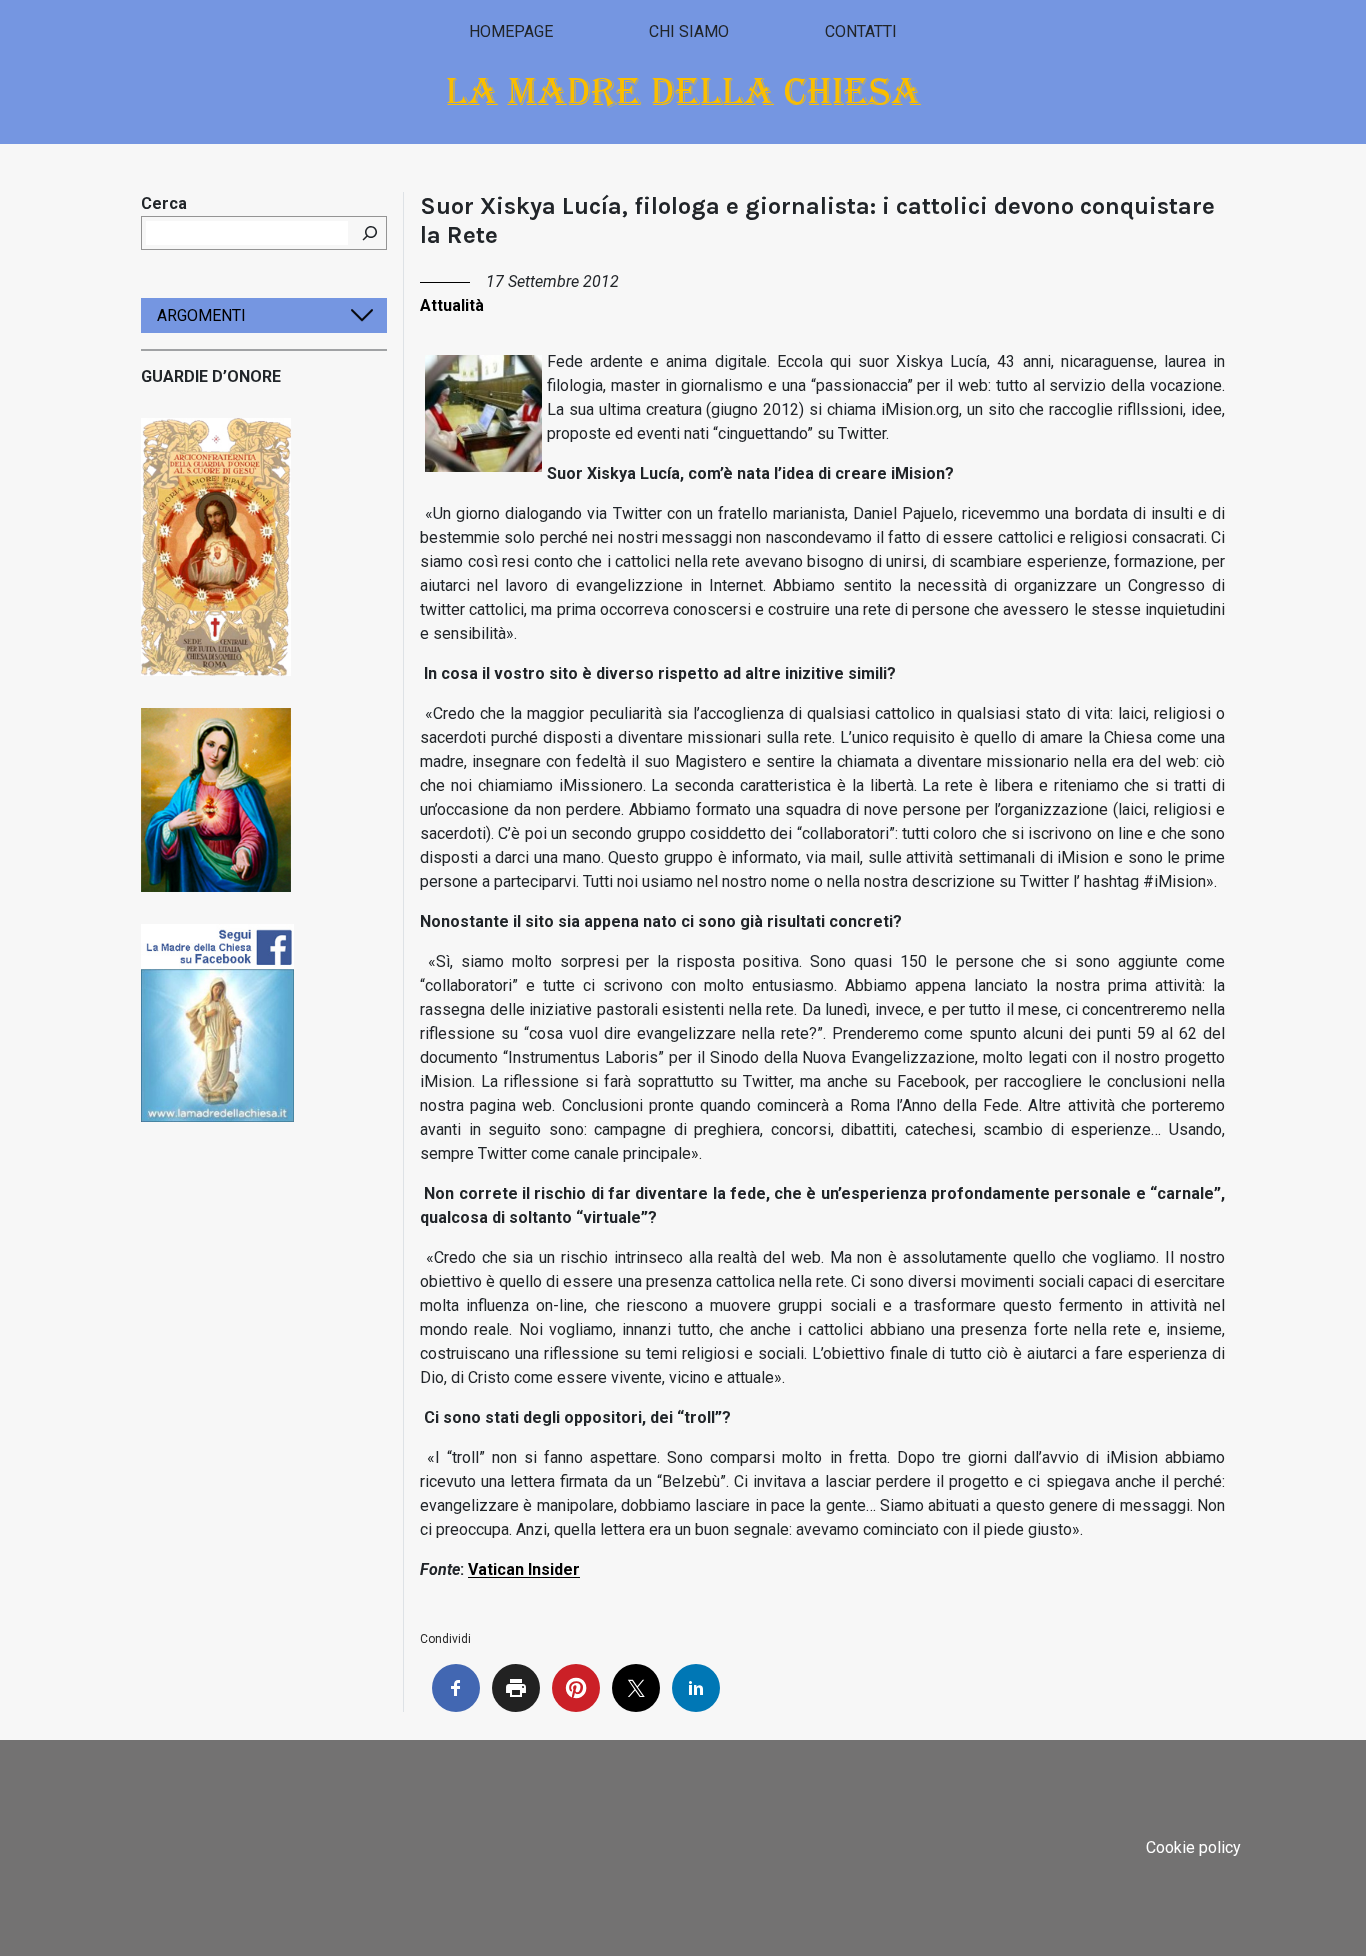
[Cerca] (370, 233)
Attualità (452, 305)
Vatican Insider (524, 1569)
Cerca (164, 203)
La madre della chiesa (683, 91)
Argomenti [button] (201, 315)
